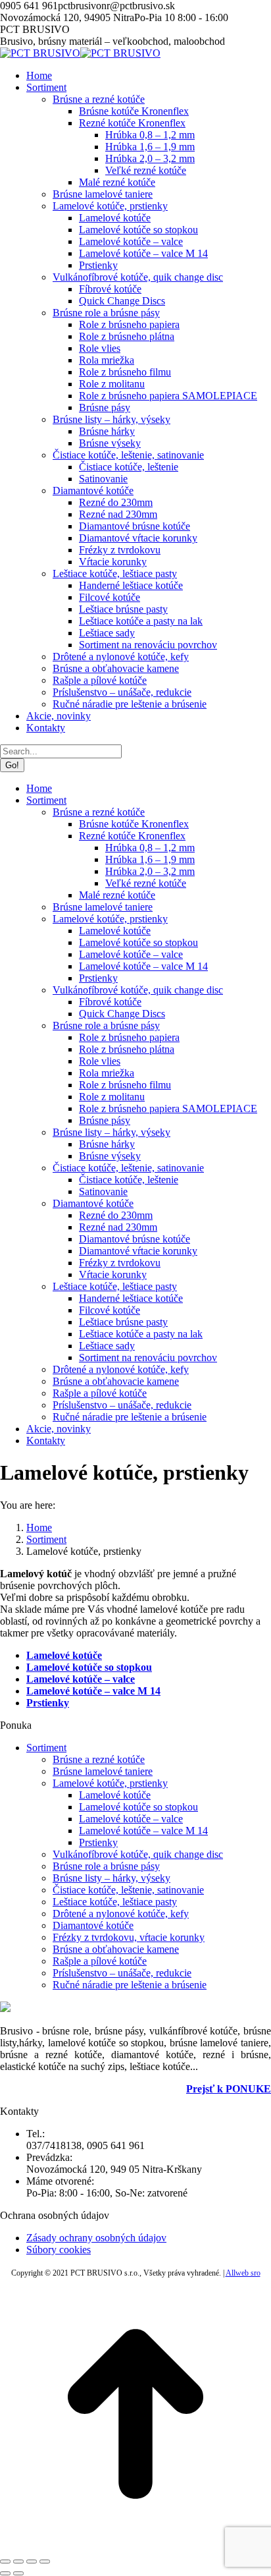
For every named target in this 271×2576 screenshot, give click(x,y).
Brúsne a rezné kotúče (99, 1759)
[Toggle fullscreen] (32, 2562)
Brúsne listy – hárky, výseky (111, 1878)
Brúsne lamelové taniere (103, 1771)
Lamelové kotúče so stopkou (89, 1667)
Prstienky (98, 1842)
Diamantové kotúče (93, 1925)
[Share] (18, 2562)
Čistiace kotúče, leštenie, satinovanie (128, 1890)
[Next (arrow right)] (18, 2573)
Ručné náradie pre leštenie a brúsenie (130, 1985)
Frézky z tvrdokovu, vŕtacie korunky (129, 1937)
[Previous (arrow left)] (5, 2573)
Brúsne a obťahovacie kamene (116, 1949)
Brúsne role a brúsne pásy (106, 1866)
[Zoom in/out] (45, 2562)
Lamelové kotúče (64, 1655)
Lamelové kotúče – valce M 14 (93, 1691)
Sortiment (46, 1748)
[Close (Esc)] (5, 2562)
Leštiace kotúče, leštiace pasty (115, 1902)
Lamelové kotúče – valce (81, 1679)
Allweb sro (243, 2273)
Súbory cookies (59, 2250)
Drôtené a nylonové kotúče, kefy (121, 1914)
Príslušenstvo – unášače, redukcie (122, 1973)
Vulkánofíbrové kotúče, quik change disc (138, 1854)
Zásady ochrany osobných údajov (96, 2238)
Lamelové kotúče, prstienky (110, 1783)
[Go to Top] (135, 2546)
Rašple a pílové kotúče (100, 1961)
